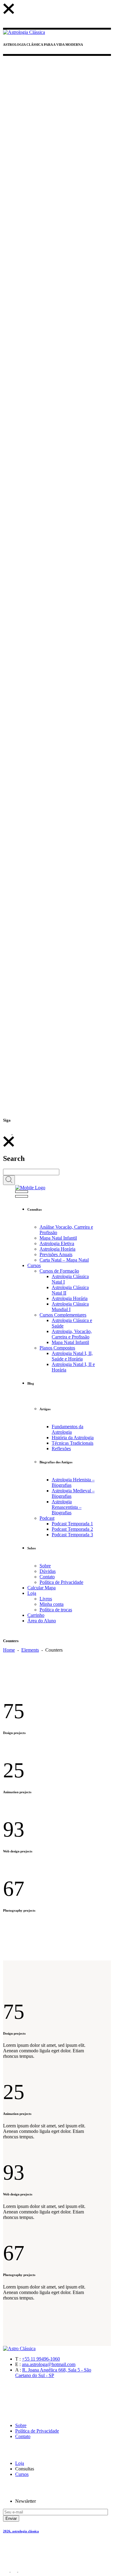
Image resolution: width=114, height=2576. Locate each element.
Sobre (21, 2425)
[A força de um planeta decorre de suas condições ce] (57, 1060)
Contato (23, 2436)
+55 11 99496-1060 (41, 2359)
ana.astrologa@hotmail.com (49, 2364)
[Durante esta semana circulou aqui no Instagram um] (57, 915)
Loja (20, 2463)
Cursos (22, 2474)
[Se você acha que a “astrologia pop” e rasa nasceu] (57, 168)
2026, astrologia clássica (21, 2531)
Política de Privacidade (37, 2431)
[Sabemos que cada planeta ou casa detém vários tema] (57, 353)
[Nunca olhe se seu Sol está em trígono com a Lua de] (57, 730)
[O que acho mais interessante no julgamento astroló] (57, 543)
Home (9, 1650)
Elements (30, 1650)
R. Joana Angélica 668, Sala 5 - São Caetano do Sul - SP (53, 2373)
